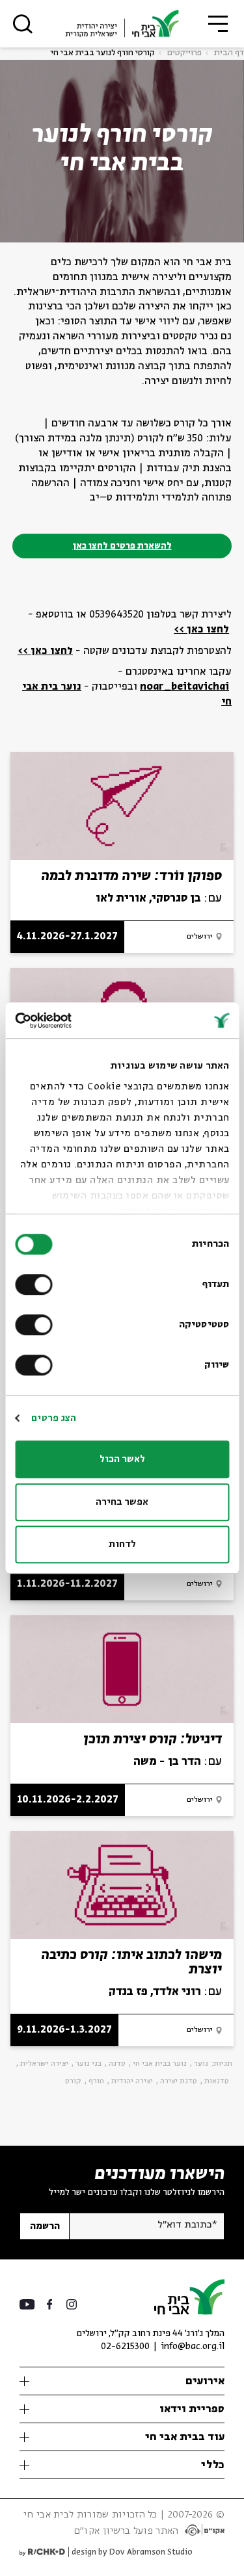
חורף (96, 2081)
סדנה (117, 2064)
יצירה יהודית (132, 2081)
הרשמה (45, 2226)
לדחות (122, 1544)
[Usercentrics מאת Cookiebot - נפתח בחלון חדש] (70, 1021)
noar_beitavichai (184, 687)
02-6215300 (125, 2347)
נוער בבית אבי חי (160, 2064)
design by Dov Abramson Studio (132, 2552)
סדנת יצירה (179, 2081)
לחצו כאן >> (201, 630)
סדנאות (217, 2081)
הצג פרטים (54, 1418)
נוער (201, 2064)
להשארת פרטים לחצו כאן (122, 546)
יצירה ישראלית (44, 2064)
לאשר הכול (122, 1459)
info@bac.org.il (193, 2347)
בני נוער (88, 2064)
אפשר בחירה (122, 1502)
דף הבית (229, 53)
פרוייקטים (184, 53)
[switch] (36, 1284)
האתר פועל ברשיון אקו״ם (126, 2531)
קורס (73, 2081)
